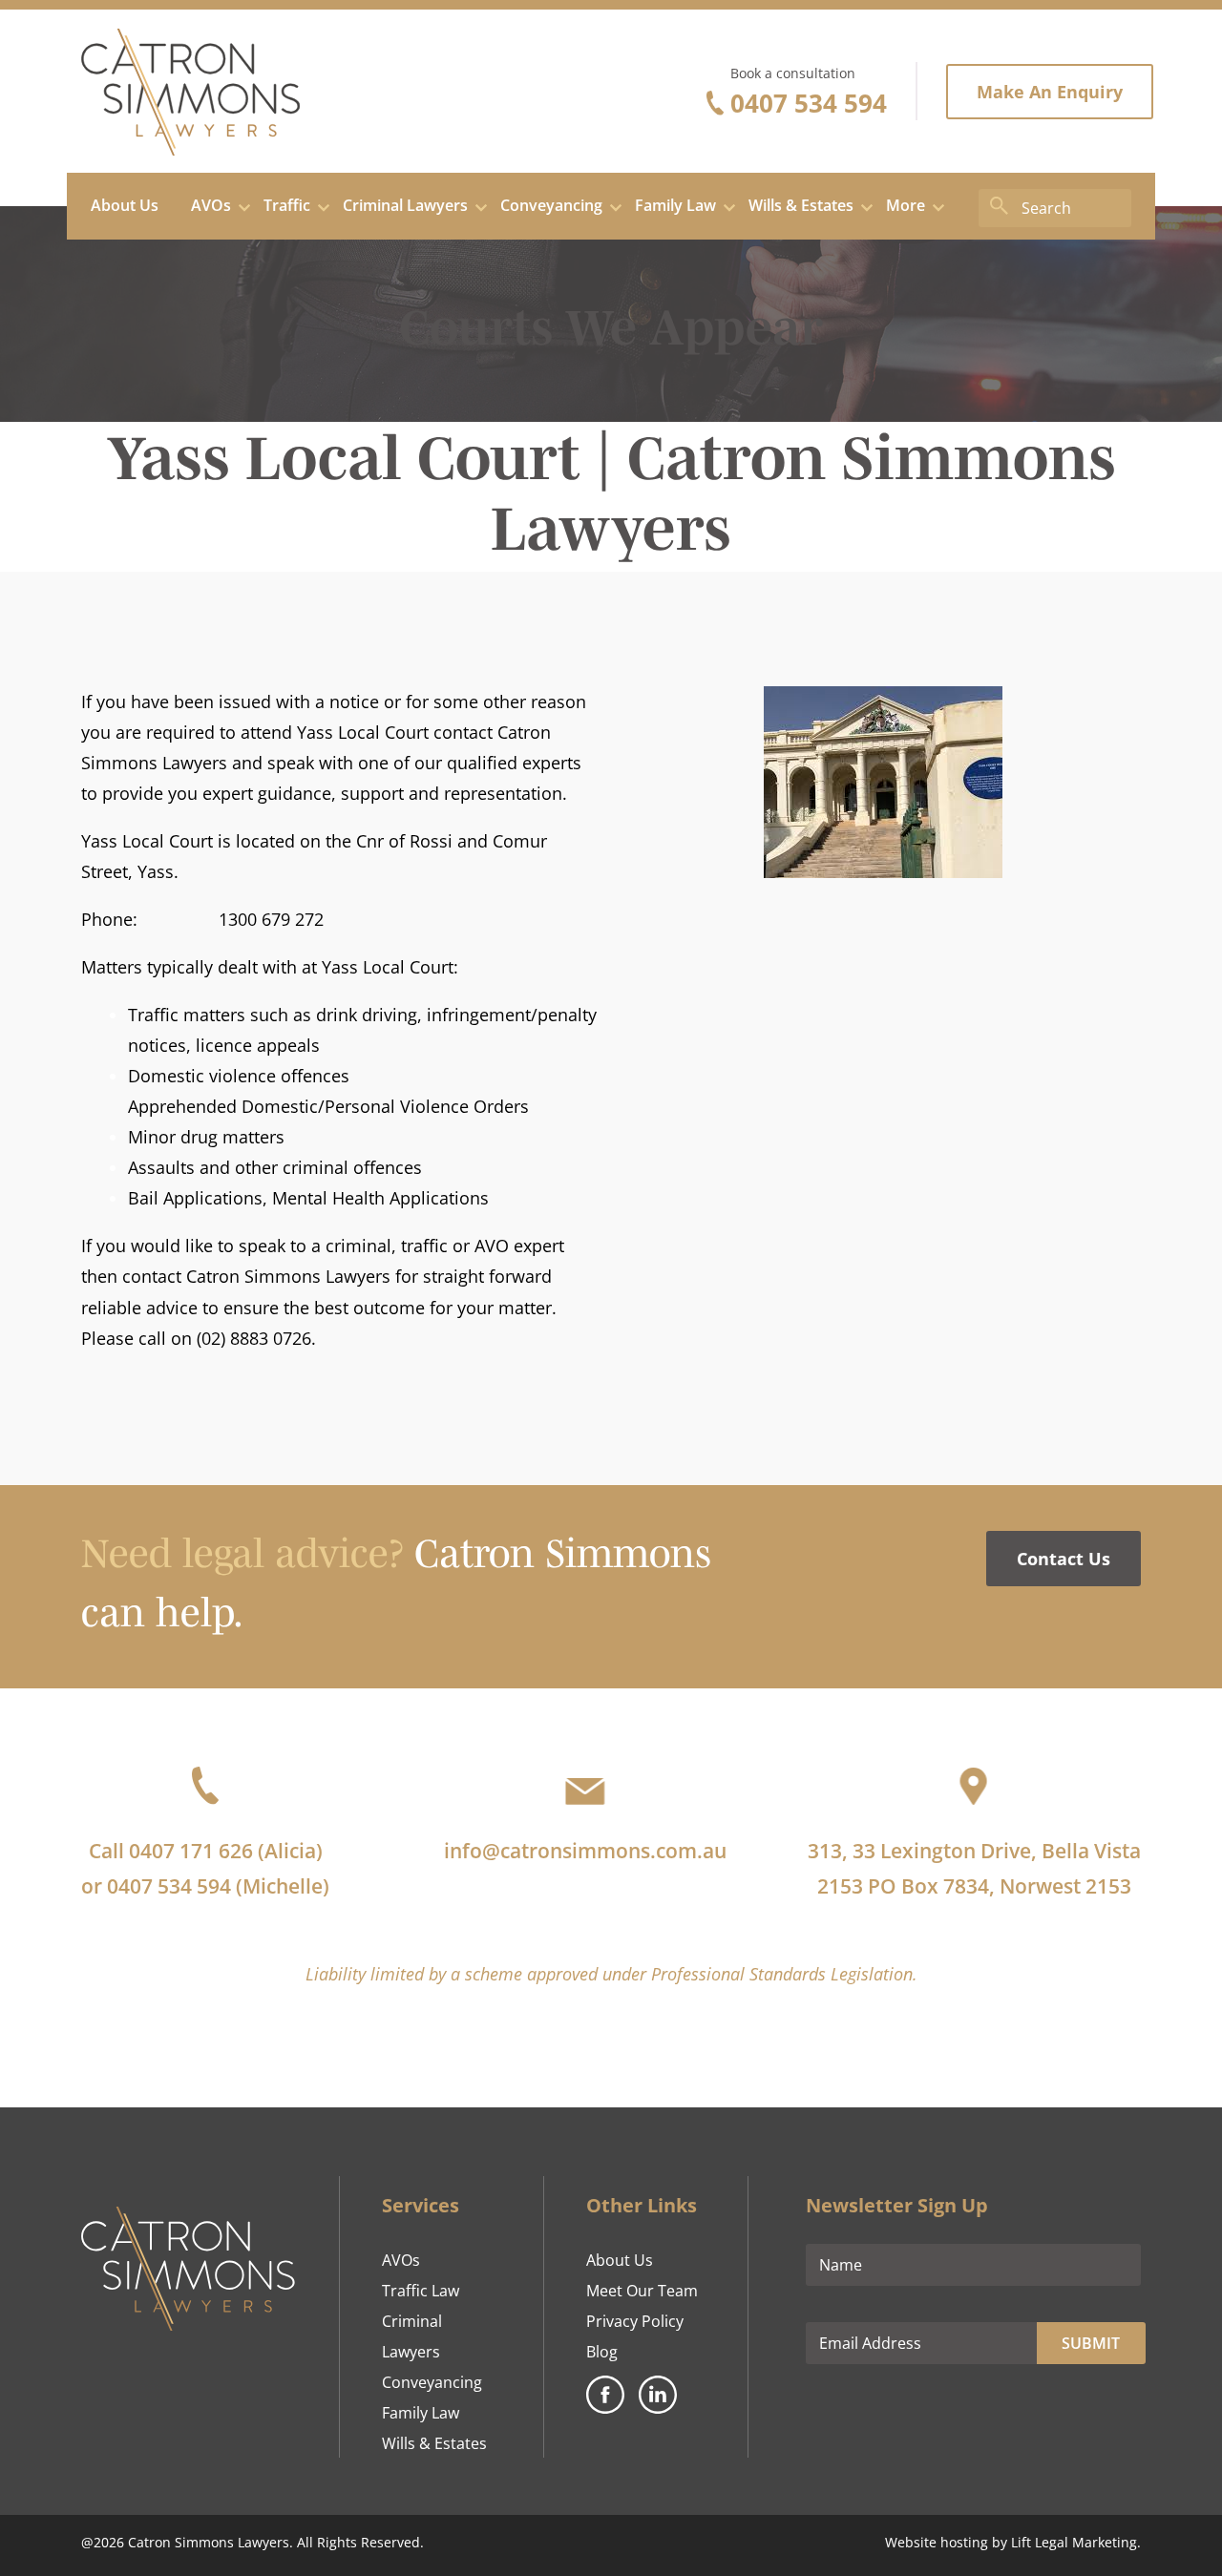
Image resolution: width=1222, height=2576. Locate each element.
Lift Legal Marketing (1074, 2542)
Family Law (421, 2413)
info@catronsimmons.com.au (585, 1851)
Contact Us (1064, 1559)
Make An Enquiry (1050, 92)
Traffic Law (421, 2291)
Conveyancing (432, 2382)
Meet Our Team (642, 2291)
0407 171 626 (191, 1851)
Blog (602, 2352)
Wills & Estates (434, 2443)
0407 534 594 (809, 103)
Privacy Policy (635, 2321)
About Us (620, 2260)
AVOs (401, 2260)
